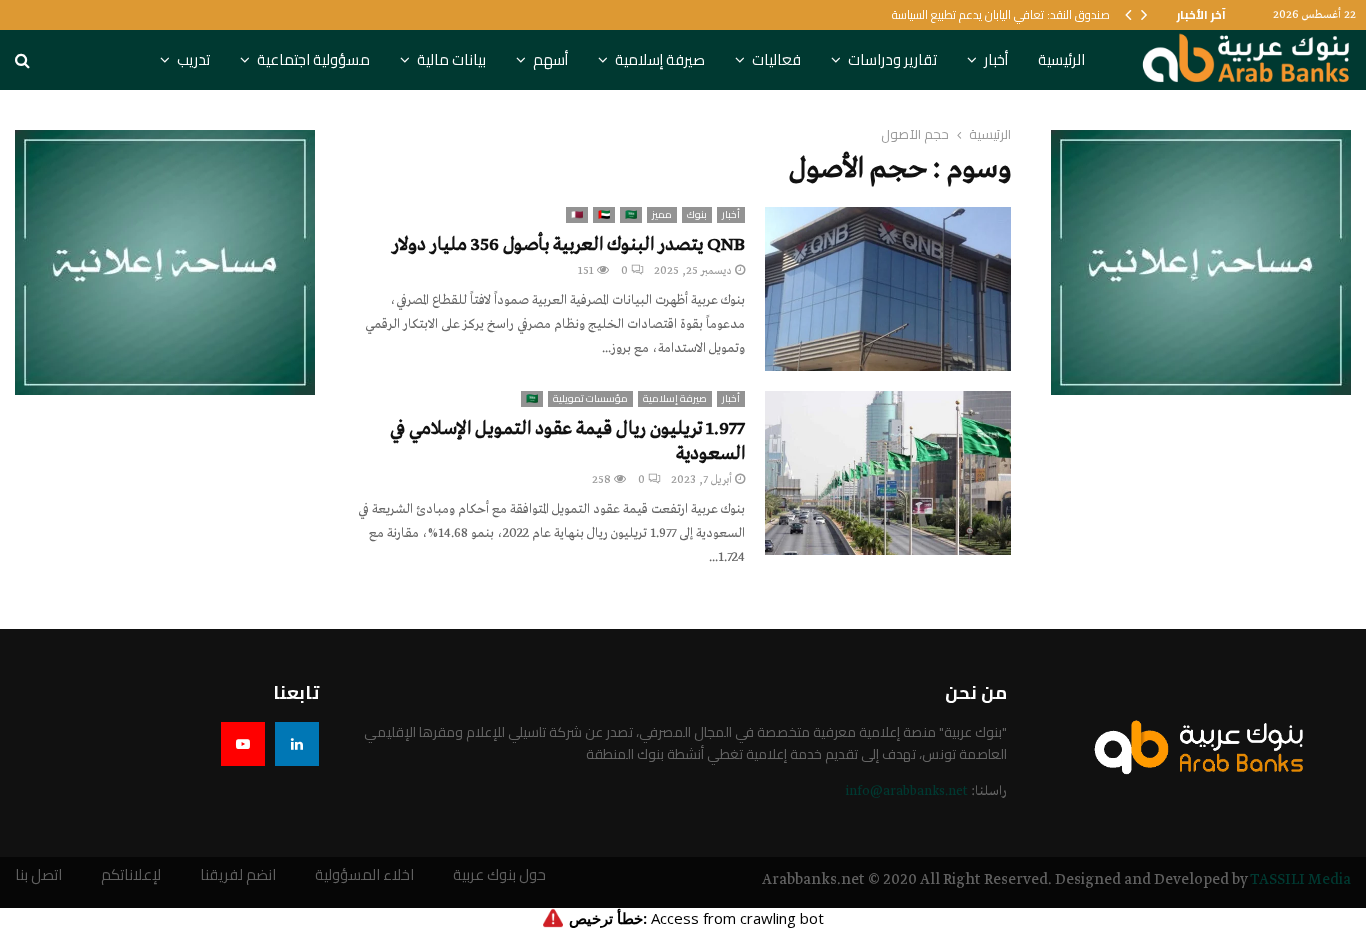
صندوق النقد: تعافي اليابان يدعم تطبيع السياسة (1001, 14)
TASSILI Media (1300, 880)
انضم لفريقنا (238, 875)
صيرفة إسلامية (660, 59)
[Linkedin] (297, 744)
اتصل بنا (38, 875)
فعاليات (776, 59)
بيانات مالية (451, 59)
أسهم (550, 59)
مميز (662, 215)
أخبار (996, 59)
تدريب (193, 59)
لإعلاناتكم (131, 875)
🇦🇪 (604, 215)
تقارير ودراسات (892, 59)
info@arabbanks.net (906, 791)
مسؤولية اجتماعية (313, 59)
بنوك (697, 215)
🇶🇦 (577, 215)
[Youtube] (243, 744)
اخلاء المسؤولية (364, 875)
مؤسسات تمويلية (590, 399)
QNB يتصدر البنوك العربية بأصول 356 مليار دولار (568, 245)
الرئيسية (1061, 59)
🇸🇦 (631, 215)
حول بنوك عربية (499, 875)
